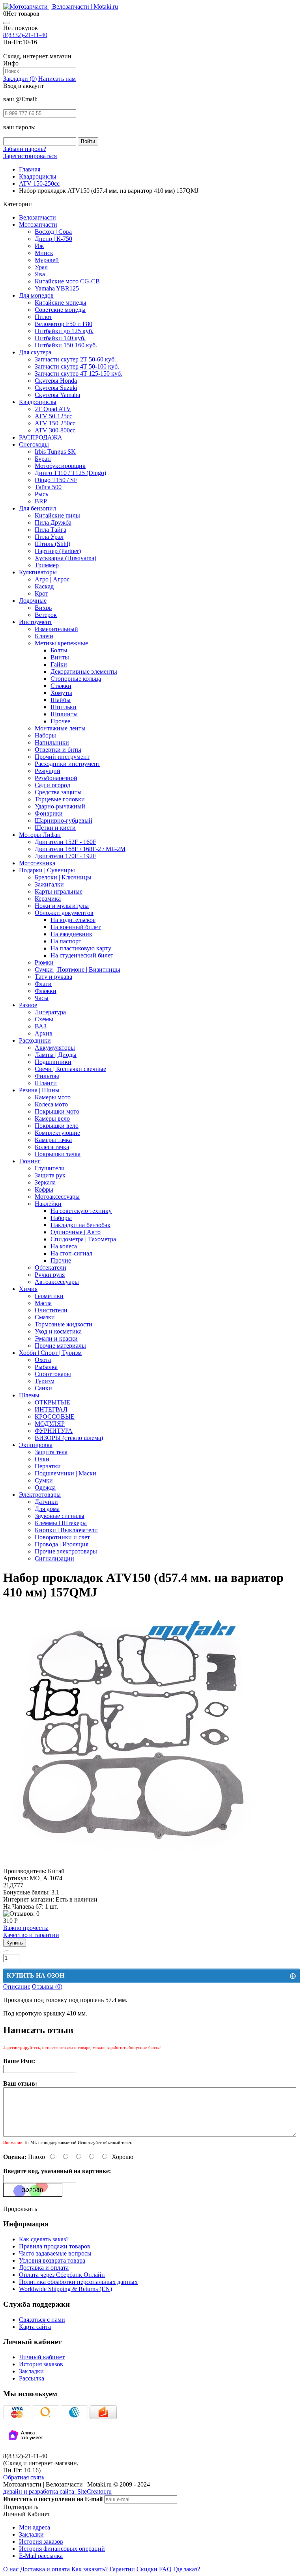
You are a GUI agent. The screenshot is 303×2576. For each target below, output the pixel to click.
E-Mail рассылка (41, 2556)
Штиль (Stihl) (52, 544)
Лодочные (33, 601)
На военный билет (76, 927)
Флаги (43, 984)
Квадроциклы (38, 402)
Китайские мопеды (61, 303)
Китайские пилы (57, 515)
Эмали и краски (56, 1338)
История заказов (41, 2364)
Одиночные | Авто (76, 1232)
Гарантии (122, 2569)
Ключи (44, 636)
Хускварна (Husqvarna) (65, 558)
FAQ (165, 2569)
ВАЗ (41, 1026)
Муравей (47, 260)
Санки (43, 1388)
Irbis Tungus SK (55, 452)
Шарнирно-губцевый (64, 820)
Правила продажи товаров (55, 2246)
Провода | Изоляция (62, 1544)
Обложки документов (64, 913)
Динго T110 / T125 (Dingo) (70, 473)
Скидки (147, 2569)
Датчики (46, 1502)
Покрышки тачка (58, 1154)
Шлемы (29, 1395)
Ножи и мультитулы (62, 906)
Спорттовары (53, 1374)
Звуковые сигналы (60, 1516)
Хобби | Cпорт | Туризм (50, 1353)
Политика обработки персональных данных (78, 2282)
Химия (28, 1289)
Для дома (47, 1509)
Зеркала (45, 1182)
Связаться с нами (42, 2320)
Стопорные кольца (76, 679)
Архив (44, 1033)
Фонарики (49, 813)
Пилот (43, 317)
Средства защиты (58, 792)
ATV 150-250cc (55, 423)
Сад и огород (52, 785)
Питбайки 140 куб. (60, 338)
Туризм (45, 1381)
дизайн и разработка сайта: (57, 2491)
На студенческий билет (82, 955)
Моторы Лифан (40, 835)
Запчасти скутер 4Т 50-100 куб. (77, 366)
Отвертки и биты (58, 750)
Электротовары (40, 1495)
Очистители (51, 1310)
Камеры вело (52, 1119)
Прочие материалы (60, 1346)
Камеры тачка (53, 1140)
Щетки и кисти (55, 828)
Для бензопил (37, 508)
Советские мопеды (60, 310)
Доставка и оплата (44, 2268)
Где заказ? (187, 2569)
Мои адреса (35, 2527)
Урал (41, 267)
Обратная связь (24, 2477)
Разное (28, 1005)
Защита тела (51, 1452)
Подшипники (53, 1062)
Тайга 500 (48, 487)
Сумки (44, 1480)
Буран (43, 459)
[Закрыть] (6, 23)
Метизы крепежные (61, 643)
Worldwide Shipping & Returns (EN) (65, 2289)
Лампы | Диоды (56, 1055)
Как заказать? (90, 2569)
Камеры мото (53, 1097)
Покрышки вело (57, 1126)
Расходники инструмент (67, 764)
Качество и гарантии (31, 1931)
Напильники (52, 742)
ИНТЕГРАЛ (51, 1409)
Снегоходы (34, 444)
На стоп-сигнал (71, 1253)
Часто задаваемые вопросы (55, 2253)
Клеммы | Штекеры (61, 1523)
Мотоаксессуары (57, 1197)
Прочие (61, 1260)
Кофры (44, 1189)
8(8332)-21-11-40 (25, 35)
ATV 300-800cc (55, 430)
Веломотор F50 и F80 (64, 324)
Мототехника (37, 863)
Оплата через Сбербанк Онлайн (62, 2275)
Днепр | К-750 (53, 239)
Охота (43, 1360)
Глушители (50, 1168)
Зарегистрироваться (30, 156)
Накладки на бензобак (80, 1225)
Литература (50, 1012)
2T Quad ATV (53, 409)
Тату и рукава (53, 977)
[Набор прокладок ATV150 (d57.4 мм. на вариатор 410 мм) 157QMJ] (132, 1864)
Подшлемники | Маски (65, 1473)
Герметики (49, 1296)
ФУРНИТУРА (54, 1431)
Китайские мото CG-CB (67, 281)
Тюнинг (30, 1161)
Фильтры (47, 1076)
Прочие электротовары (66, 1551)
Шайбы (61, 700)
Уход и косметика (58, 1331)
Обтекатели (50, 1268)
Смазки (45, 1317)
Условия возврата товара (52, 2260)
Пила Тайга (50, 530)
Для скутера (35, 352)
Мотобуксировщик (60, 466)
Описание (17, 1986)
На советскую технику (81, 1211)
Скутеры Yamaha (57, 395)
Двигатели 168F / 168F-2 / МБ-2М (80, 849)
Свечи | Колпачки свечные (70, 1069)
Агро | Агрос (52, 579)
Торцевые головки (60, 799)
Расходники (35, 1040)
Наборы (45, 735)
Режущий (48, 771)
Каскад (44, 586)
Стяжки (61, 686)
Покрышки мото (57, 1111)
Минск (44, 253)
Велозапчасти (37, 217)
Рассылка (32, 2378)
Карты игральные (59, 891)
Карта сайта (35, 2327)
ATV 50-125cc (53, 416)
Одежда (45, 1487)
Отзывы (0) (47, 1986)
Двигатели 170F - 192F (65, 856)
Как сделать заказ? (44, 2239)
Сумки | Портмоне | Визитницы (78, 969)
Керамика (48, 899)
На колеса (64, 1246)
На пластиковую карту (81, 948)
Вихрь (43, 608)
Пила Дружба (53, 522)
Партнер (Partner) (58, 551)
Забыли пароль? (25, 149)
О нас (11, 2569)
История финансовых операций (62, 2549)
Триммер (47, 565)
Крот (41, 593)
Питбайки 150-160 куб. (66, 345)
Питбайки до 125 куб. (64, 331)
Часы (42, 998)
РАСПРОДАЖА (41, 437)
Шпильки (64, 707)
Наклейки (48, 1204)
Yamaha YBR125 (57, 288)
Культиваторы (38, 572)
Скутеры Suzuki (56, 388)
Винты (60, 657)
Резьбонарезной (56, 778)
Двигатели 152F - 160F (65, 842)
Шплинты (64, 714)
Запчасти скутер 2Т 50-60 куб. (75, 359)
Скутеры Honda (56, 381)
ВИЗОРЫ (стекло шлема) (69, 1438)
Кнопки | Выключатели (66, 1530)
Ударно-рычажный (60, 806)
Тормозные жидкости (64, 1324)
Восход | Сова (53, 232)
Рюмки (44, 962)
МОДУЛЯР (50, 1424)
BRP (41, 501)
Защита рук (50, 1175)
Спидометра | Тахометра (83, 1239)
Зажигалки (49, 884)
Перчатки (48, 1466)
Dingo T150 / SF (56, 480)
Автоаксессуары (57, 1282)
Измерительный (56, 629)
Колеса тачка (52, 1147)
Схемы (44, 1019)
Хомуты (61, 693)
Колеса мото (51, 1104)
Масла (43, 1303)
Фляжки (46, 991)
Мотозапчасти (38, 224)
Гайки (59, 664)
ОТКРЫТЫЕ (52, 1402)
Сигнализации (54, 1558)
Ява (40, 274)
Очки (42, 1459)
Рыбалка (46, 1367)
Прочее (60, 721)
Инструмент (36, 622)
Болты (59, 650)
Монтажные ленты (60, 728)
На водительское (73, 920)
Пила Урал (49, 537)
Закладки (31, 2371)
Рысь (41, 494)
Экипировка (36, 1445)
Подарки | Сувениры (47, 870)
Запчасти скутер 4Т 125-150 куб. (79, 373)
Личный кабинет (42, 2357)
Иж (39, 246)
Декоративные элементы (84, 671)
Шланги (46, 1083)
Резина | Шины (39, 1090)
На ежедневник (71, 934)
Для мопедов (36, 295)
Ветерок (46, 615)
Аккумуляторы (55, 1048)
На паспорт (66, 941)
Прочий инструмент (62, 757)
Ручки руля (50, 1275)
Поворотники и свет (62, 1537)
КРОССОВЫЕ (55, 1417)
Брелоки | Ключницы (63, 877)
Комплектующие (57, 1133)
